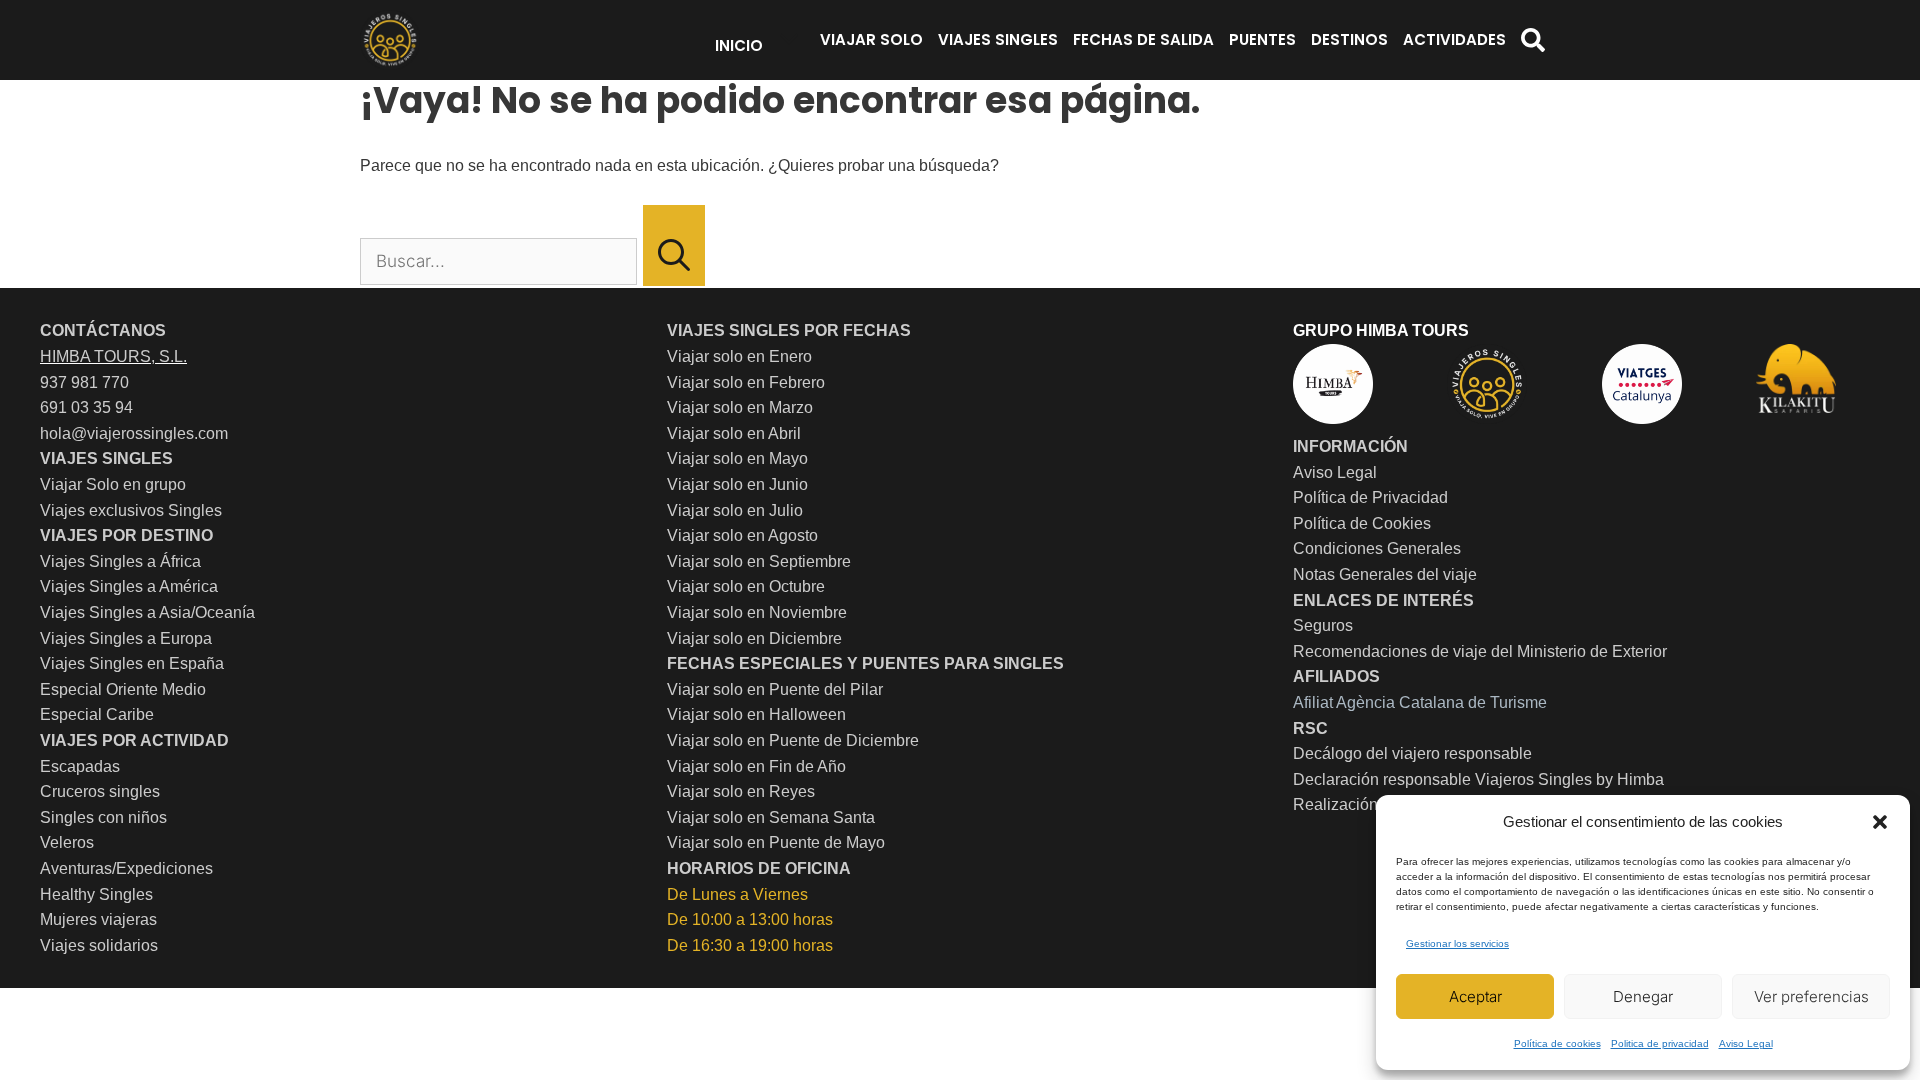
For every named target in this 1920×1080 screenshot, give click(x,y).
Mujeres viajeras (98, 919)
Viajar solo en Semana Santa (771, 817)
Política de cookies (1557, 1043)
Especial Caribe (97, 714)
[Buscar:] (500, 261)
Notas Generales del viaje (1385, 574)
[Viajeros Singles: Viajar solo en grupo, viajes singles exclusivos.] (390, 40)
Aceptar (1475, 996)
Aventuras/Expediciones (126, 868)
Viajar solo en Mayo (737, 458)
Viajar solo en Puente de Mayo (776, 842)
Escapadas (80, 766)
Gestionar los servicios (1457, 943)
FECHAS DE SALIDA (1143, 39)
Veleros (67, 842)
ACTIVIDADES (1454, 39)
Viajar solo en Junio (737, 484)
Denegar (1643, 996)
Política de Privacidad (1370, 497)
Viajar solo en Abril (734, 433)
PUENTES (1262, 39)
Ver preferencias (1811, 996)
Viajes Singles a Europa (126, 638)
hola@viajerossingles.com (134, 433)
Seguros (1323, 625)
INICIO (739, 45)
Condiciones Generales (1377, 548)
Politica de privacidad (1660, 1043)
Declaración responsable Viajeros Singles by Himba (1478, 779)
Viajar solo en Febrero (746, 382)
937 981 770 (84, 382)
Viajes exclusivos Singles (131, 510)
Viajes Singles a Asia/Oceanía (147, 612)
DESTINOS (1349, 39)
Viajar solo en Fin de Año (756, 766)
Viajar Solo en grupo (113, 484)
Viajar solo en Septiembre (759, 561)
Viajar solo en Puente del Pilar (775, 689)
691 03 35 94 (86, 407)
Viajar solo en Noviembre (757, 612)
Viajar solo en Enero (739, 356)
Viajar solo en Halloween (756, 714)
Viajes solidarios (99, 945)
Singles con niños (103, 817)
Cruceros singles (100, 791)
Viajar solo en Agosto (742, 535)
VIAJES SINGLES (998, 39)
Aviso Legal (1746, 1043)
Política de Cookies (1362, 523)
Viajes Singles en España (132, 663)
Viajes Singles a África (120, 561)
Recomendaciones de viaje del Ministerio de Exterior (1480, 651)
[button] (1880, 822)
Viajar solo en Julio (735, 510)
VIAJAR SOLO (871, 39)
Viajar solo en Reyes (741, 791)
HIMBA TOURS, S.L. (113, 356)
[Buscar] (674, 246)
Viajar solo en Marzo (740, 407)
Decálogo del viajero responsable (1412, 753)
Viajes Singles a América (129, 586)
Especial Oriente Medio (123, 689)
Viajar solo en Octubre (746, 586)
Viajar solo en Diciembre (754, 638)
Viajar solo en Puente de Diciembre (793, 740)
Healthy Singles (96, 894)
